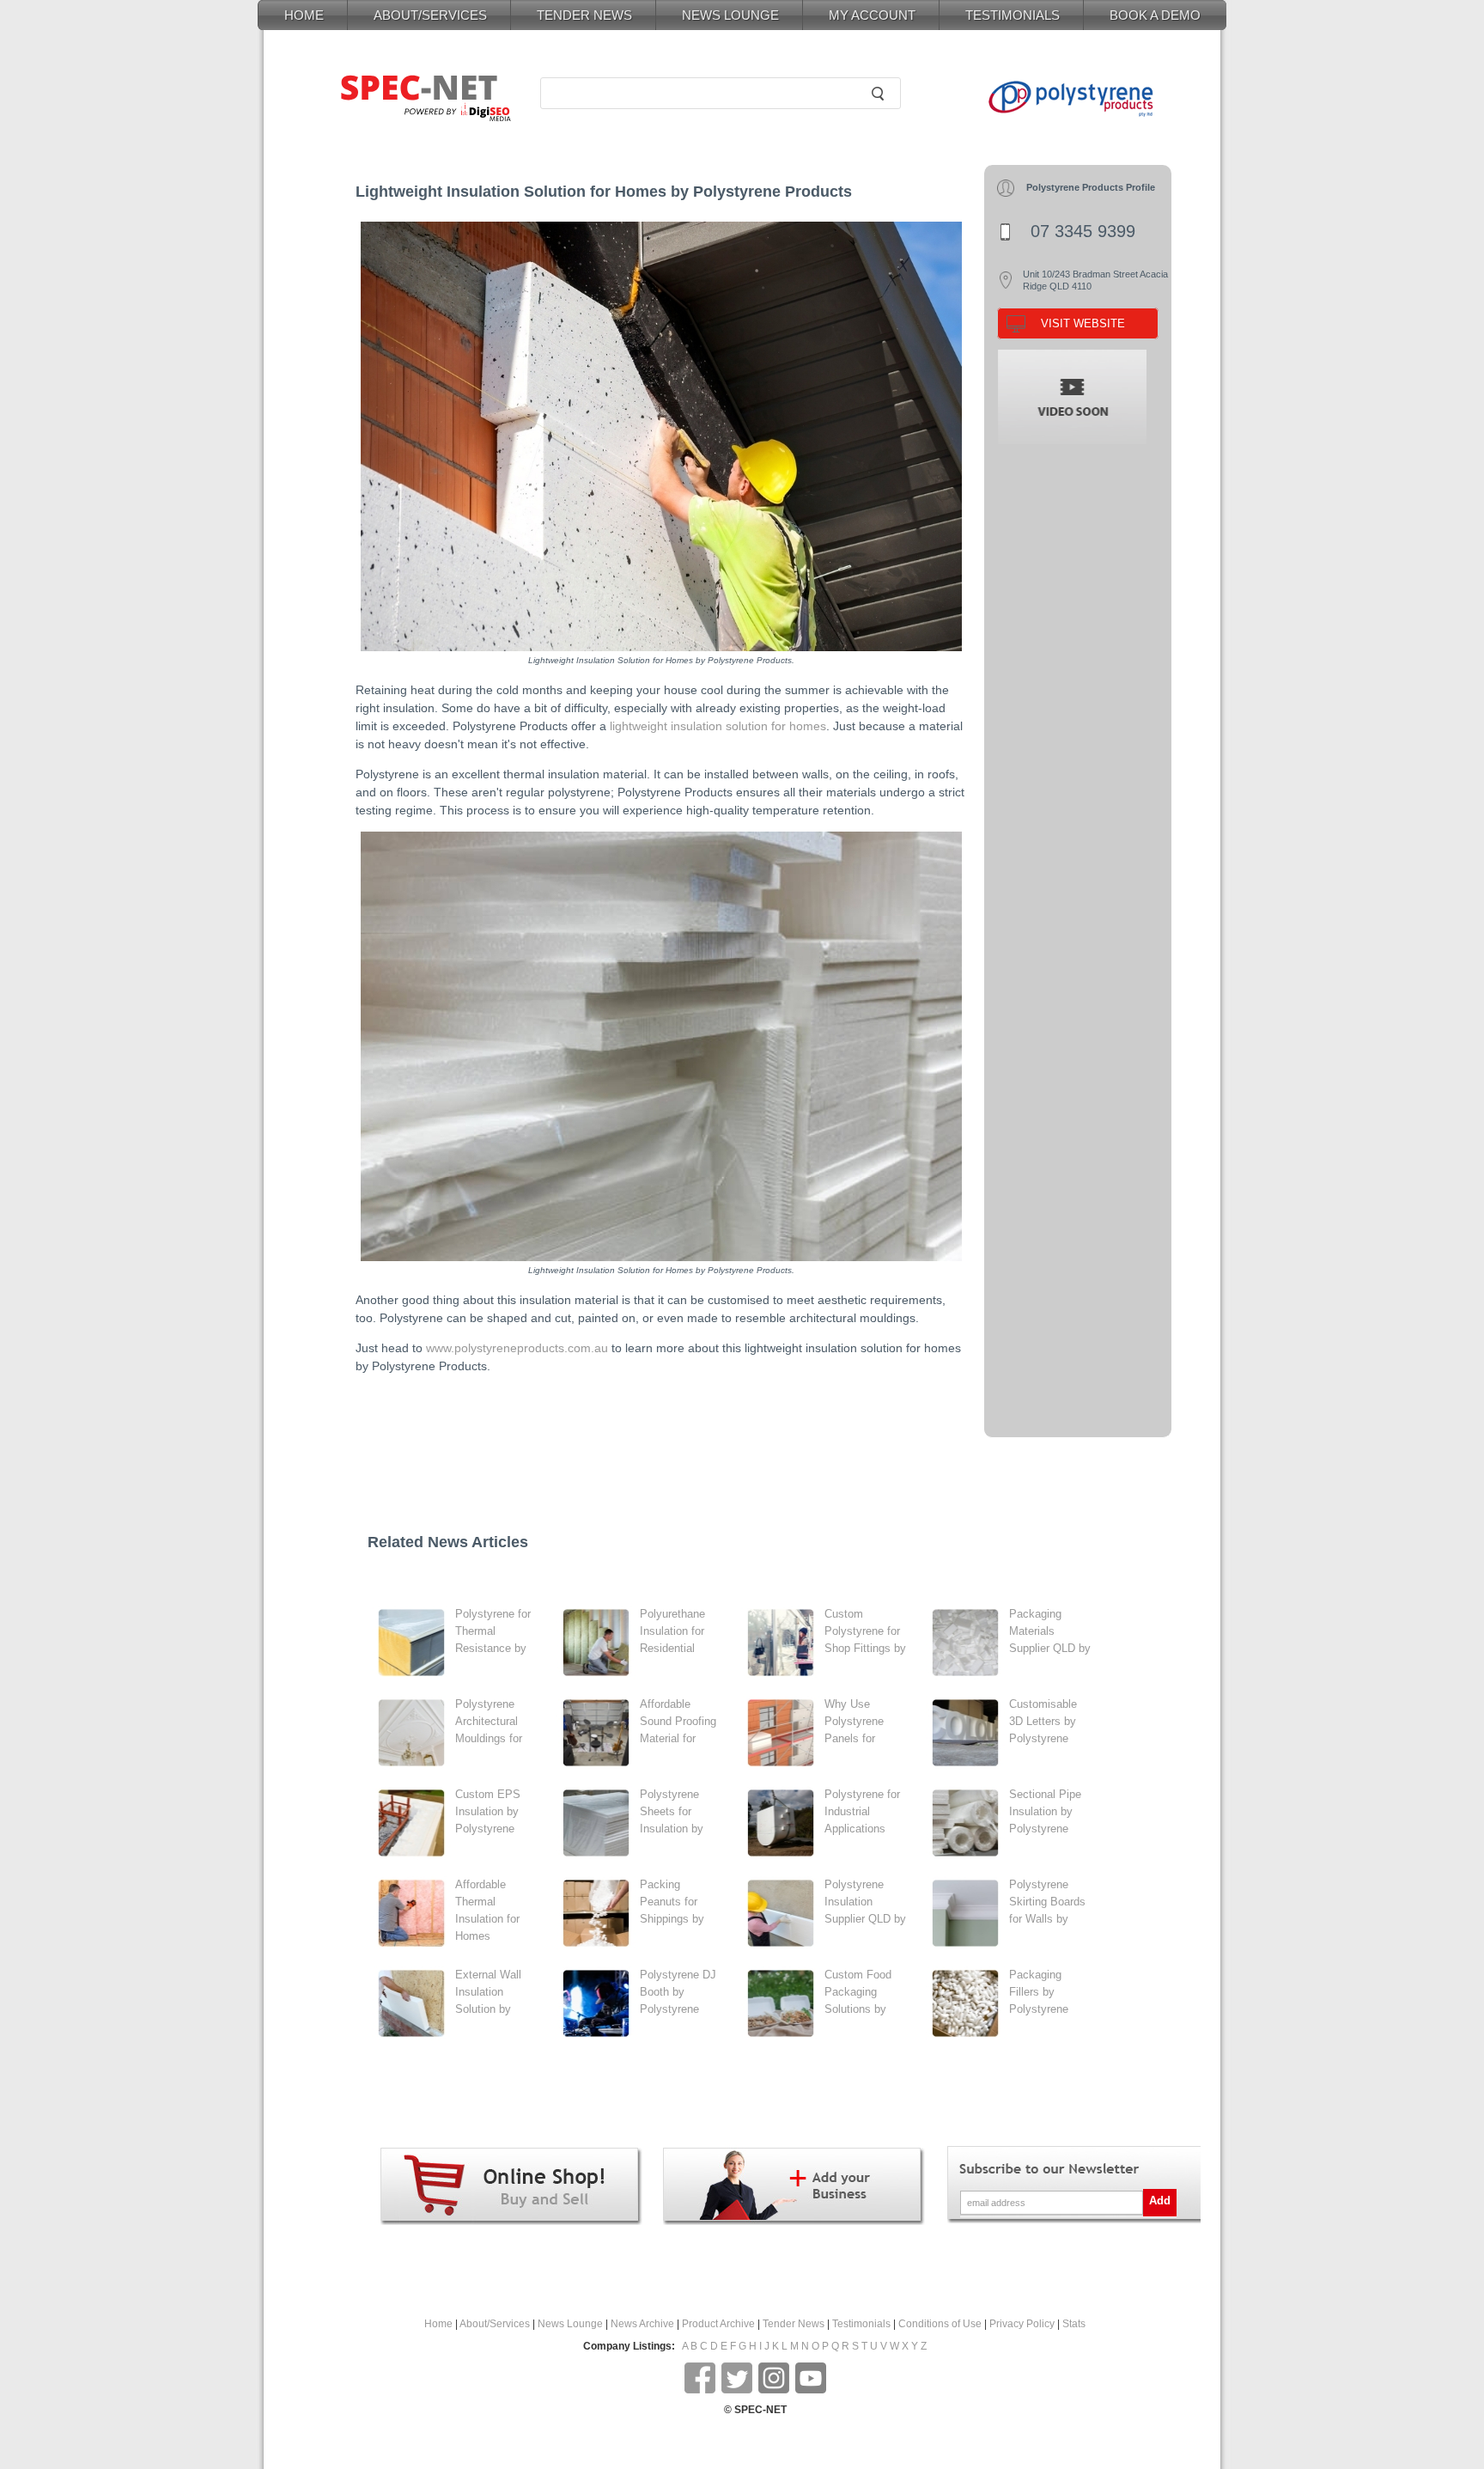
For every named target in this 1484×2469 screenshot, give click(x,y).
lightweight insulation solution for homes (718, 726)
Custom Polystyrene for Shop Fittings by (865, 1631)
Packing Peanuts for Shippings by (672, 1902)
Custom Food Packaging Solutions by (858, 1992)
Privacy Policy (1022, 2324)
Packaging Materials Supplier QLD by (1050, 1631)
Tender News (794, 2324)
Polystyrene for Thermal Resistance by (493, 1631)
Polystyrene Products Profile (1091, 187)
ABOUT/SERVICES (430, 15)
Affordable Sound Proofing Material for (678, 1721)
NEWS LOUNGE (730, 15)
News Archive (642, 2324)
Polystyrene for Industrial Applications (862, 1811)
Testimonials (861, 2324)
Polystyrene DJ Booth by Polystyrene (678, 1992)
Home (438, 2324)
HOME (304, 15)
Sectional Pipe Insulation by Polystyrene (1045, 1811)
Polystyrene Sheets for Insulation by (672, 1811)
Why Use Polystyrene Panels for (854, 1721)
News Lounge (570, 2324)
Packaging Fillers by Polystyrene (1039, 1992)
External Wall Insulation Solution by (488, 1992)
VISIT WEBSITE (1083, 323)
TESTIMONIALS (1013, 15)
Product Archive (718, 2324)
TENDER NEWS (584, 15)
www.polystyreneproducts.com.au (517, 1348)
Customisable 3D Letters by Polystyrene (1043, 1721)
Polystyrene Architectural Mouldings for (489, 1721)
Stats (1074, 2324)
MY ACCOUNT (872, 15)
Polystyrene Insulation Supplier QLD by (865, 1902)
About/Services (495, 2324)
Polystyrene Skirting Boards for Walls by (1047, 1902)
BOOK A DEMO (1155, 15)
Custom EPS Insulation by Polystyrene (488, 1811)
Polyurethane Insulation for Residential (672, 1631)
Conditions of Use (940, 2324)
